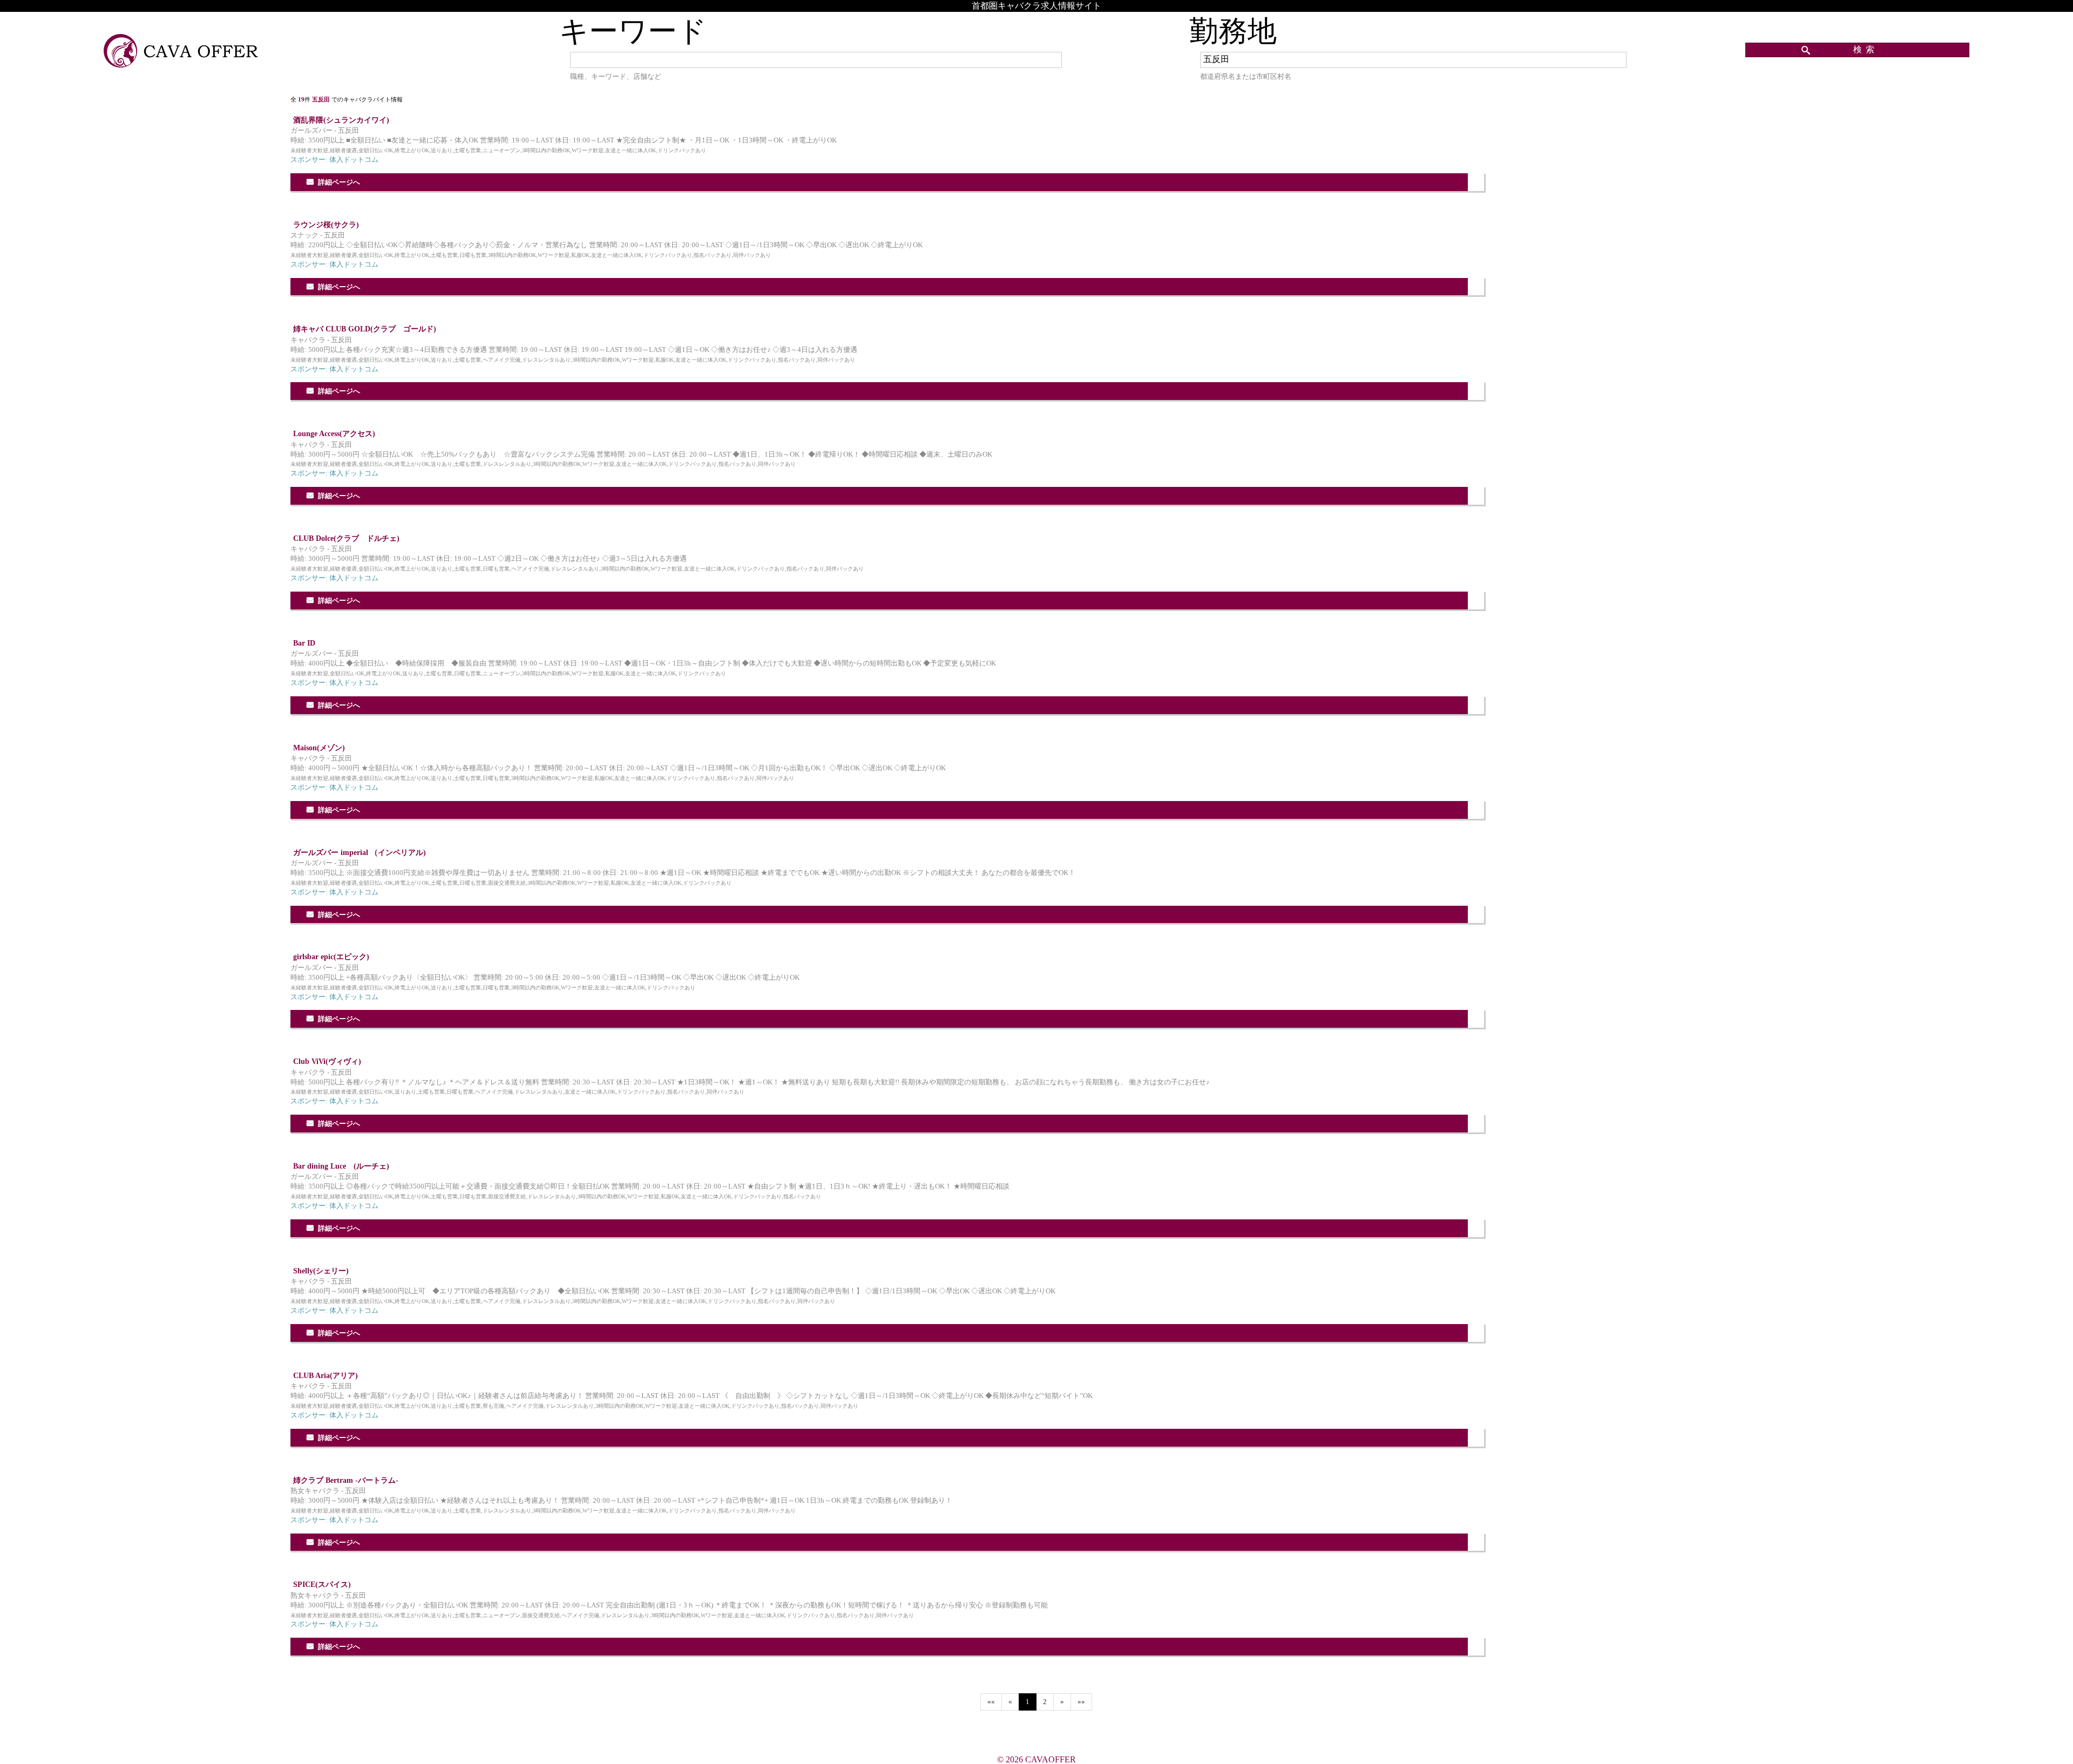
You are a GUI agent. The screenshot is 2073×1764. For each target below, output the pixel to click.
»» (1081, 1702)
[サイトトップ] (182, 52)
